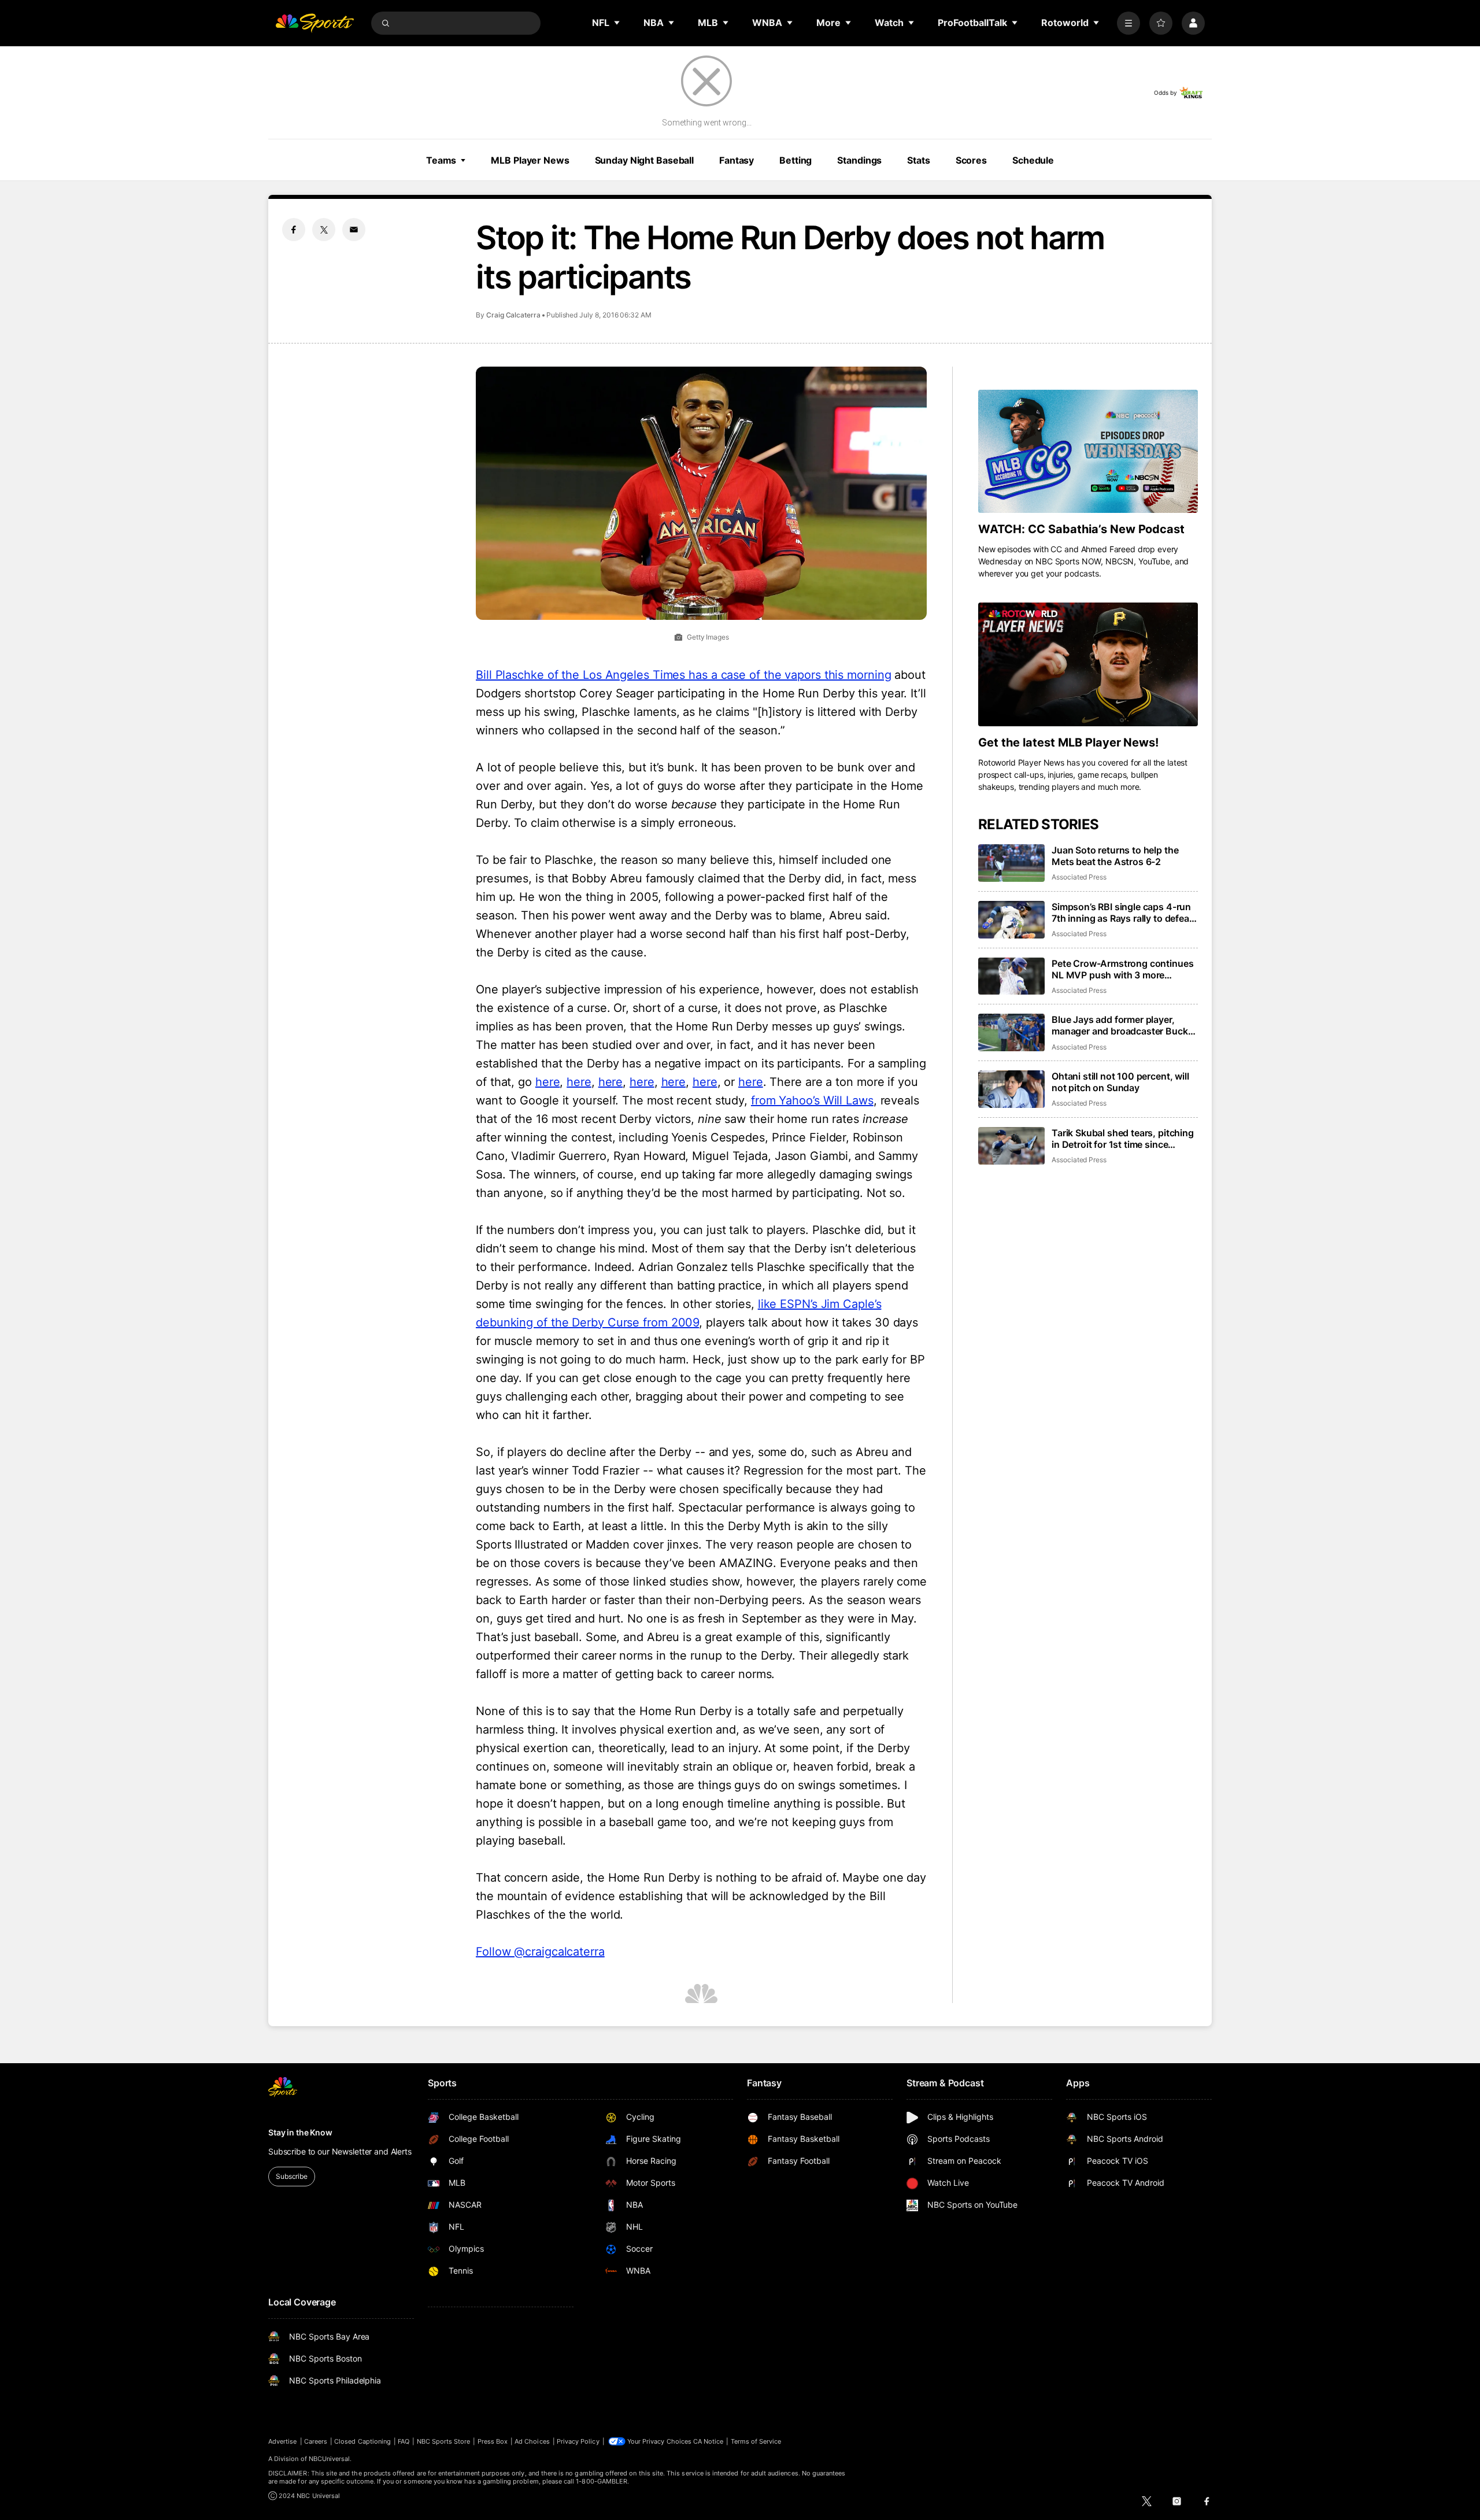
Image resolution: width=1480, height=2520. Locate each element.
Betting (795, 160)
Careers (316, 2441)
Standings (859, 160)
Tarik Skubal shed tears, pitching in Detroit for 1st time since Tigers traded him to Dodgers (1123, 1139)
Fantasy (737, 160)
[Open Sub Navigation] (617, 23)
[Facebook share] (294, 230)
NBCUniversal (330, 2459)
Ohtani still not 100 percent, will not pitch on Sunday (1120, 1082)
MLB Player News (530, 160)
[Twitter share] (324, 230)
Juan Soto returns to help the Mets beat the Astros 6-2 (1115, 856)
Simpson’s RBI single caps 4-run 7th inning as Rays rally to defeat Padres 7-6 (1122, 912)
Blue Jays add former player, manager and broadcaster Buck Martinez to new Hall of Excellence (1120, 1025)
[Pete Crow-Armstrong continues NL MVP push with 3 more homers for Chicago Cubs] (1011, 976)
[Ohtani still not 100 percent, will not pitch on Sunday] (1011, 1089)
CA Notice (708, 2441)
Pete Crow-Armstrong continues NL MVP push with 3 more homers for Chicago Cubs (1122, 969)
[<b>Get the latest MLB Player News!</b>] (1088, 664)
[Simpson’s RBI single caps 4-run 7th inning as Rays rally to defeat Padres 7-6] (1011, 920)
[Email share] (354, 230)
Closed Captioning (362, 2441)
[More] (1128, 23)
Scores (971, 160)
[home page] (314, 23)
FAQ (404, 2441)
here (548, 1082)
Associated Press (1079, 877)
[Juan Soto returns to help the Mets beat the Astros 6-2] (1011, 863)
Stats (918, 160)
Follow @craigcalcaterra (540, 1952)
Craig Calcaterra (513, 315)
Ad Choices (532, 2441)
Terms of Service (756, 2441)
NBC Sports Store (444, 2441)
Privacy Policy (578, 2441)
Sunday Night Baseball (644, 160)
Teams (441, 160)
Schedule (1033, 160)
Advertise (283, 2441)
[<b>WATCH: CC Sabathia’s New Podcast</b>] (1088, 452)
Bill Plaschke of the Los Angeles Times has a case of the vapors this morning (683, 675)
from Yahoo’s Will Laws (812, 1100)
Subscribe (292, 2176)
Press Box (493, 2441)
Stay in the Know (300, 2132)
